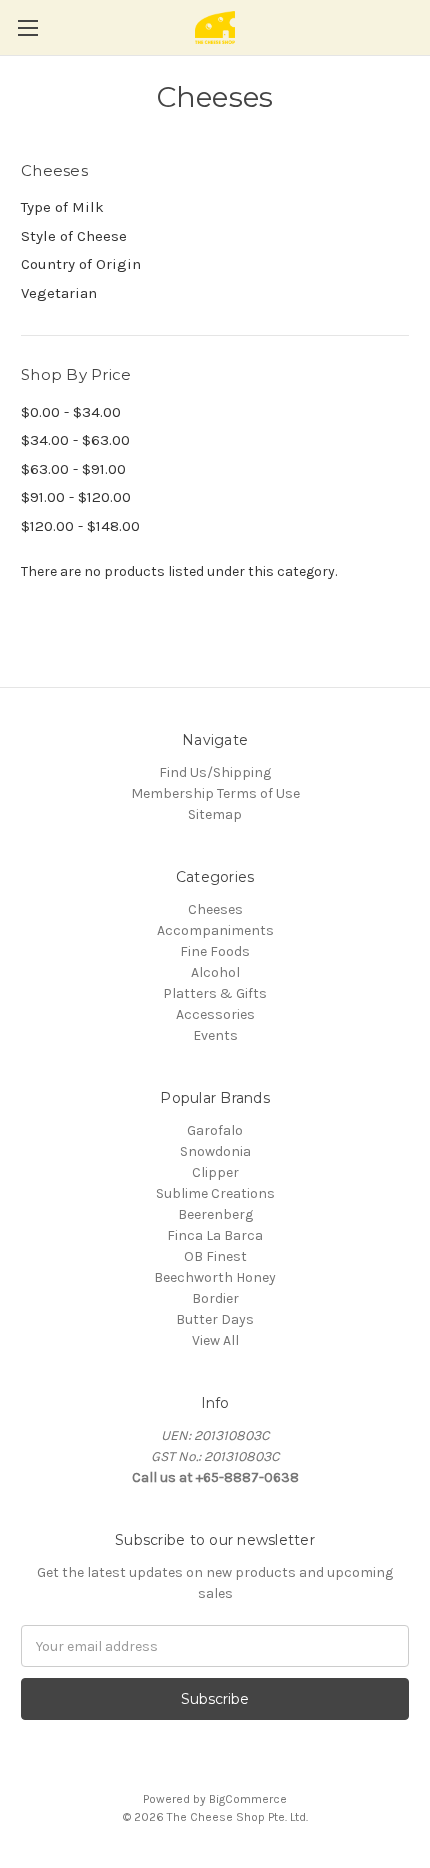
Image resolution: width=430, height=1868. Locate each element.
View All (215, 1340)
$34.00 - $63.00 (75, 440)
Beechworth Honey (215, 1277)
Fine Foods (215, 951)
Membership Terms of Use (215, 793)
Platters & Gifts (215, 993)
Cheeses (215, 909)
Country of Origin (81, 264)
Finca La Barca (215, 1235)
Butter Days (215, 1319)
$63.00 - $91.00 (73, 469)
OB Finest (215, 1256)
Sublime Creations (215, 1193)
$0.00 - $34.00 (71, 412)
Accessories (215, 1014)
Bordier (215, 1298)
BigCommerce (248, 1799)
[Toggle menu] (27, 27)
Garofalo (215, 1130)
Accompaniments (215, 930)
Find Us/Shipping (215, 772)
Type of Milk (62, 207)
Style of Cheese (74, 236)
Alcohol (215, 972)
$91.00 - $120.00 (76, 497)
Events (215, 1035)
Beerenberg (215, 1214)
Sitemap (215, 814)
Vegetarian (59, 293)
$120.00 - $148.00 (80, 526)
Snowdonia (215, 1151)
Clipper (215, 1172)
